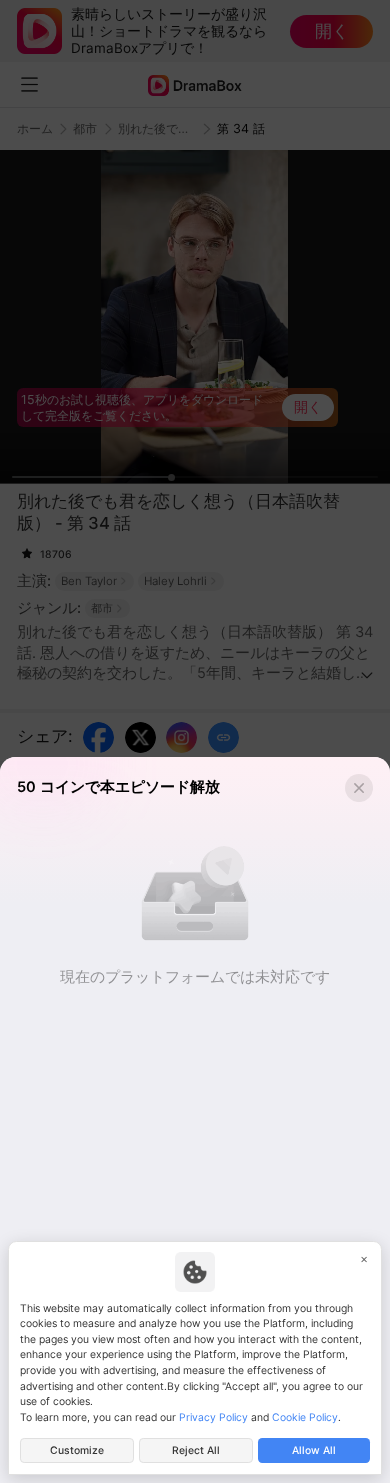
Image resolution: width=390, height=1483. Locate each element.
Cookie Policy (305, 1417)
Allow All (314, 1450)
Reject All (196, 1450)
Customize (77, 1450)
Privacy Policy (213, 1417)
